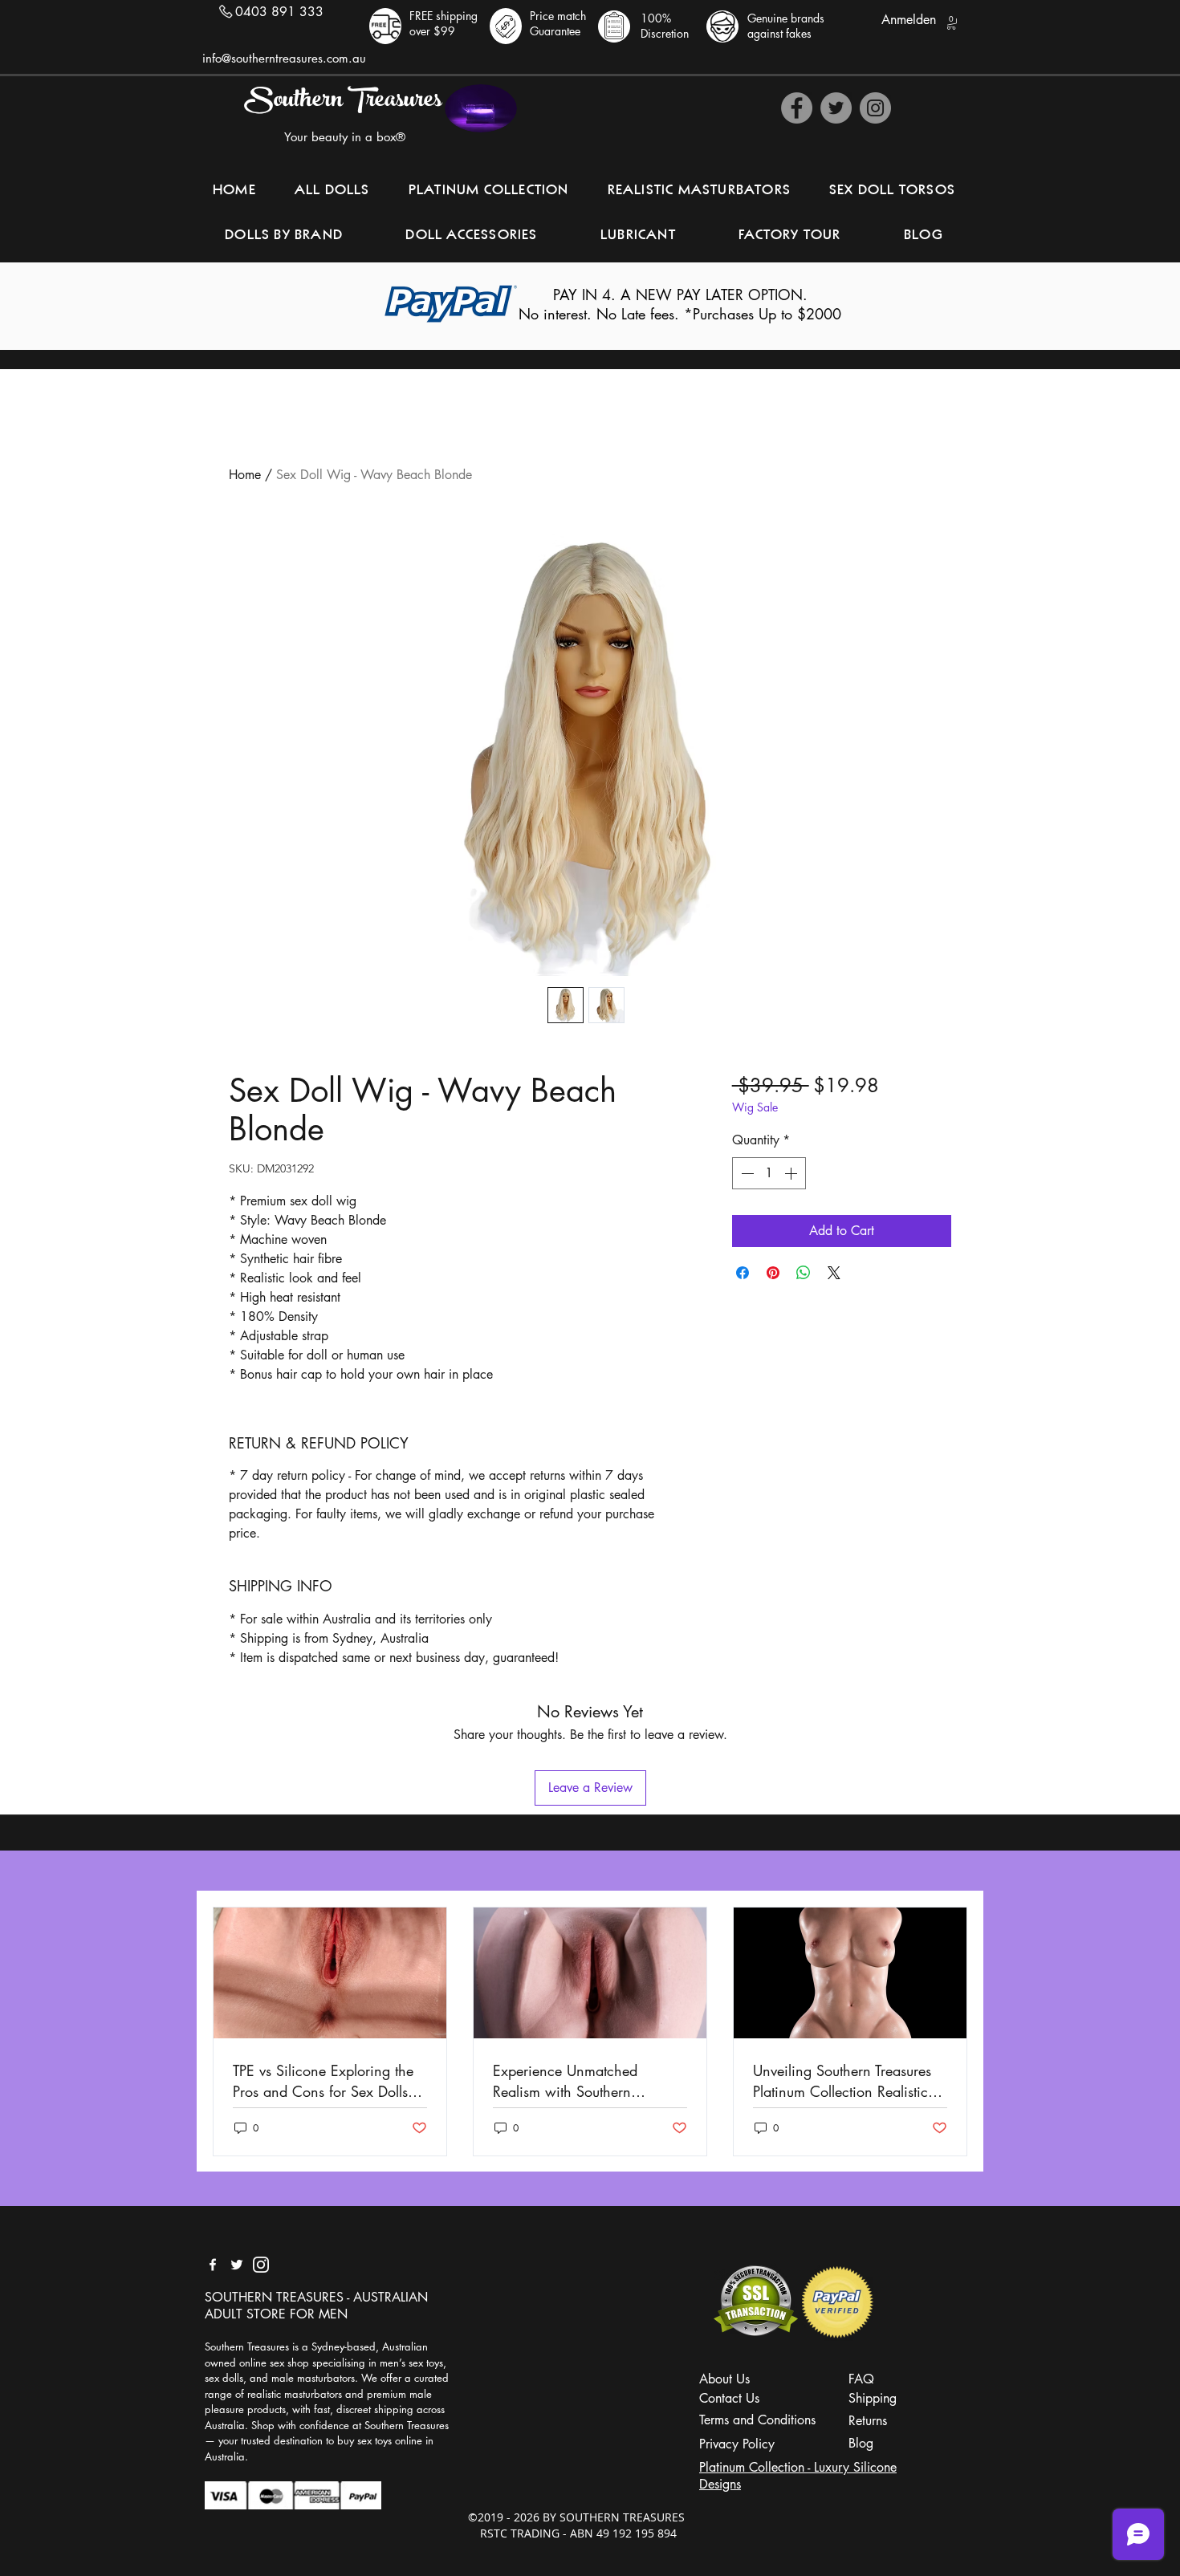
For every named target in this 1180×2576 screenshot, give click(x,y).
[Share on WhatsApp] (804, 1273)
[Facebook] (797, 108)
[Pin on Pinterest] (773, 1273)
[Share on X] (834, 1273)
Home (245, 475)
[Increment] (792, 1173)
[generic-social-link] (261, 2265)
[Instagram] (875, 108)
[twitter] (237, 2265)
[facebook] (213, 2265)
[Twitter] (836, 108)
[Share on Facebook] (743, 1273)
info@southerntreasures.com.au (284, 58)
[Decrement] (746, 1173)
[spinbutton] (769, 1173)
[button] (951, 23)
